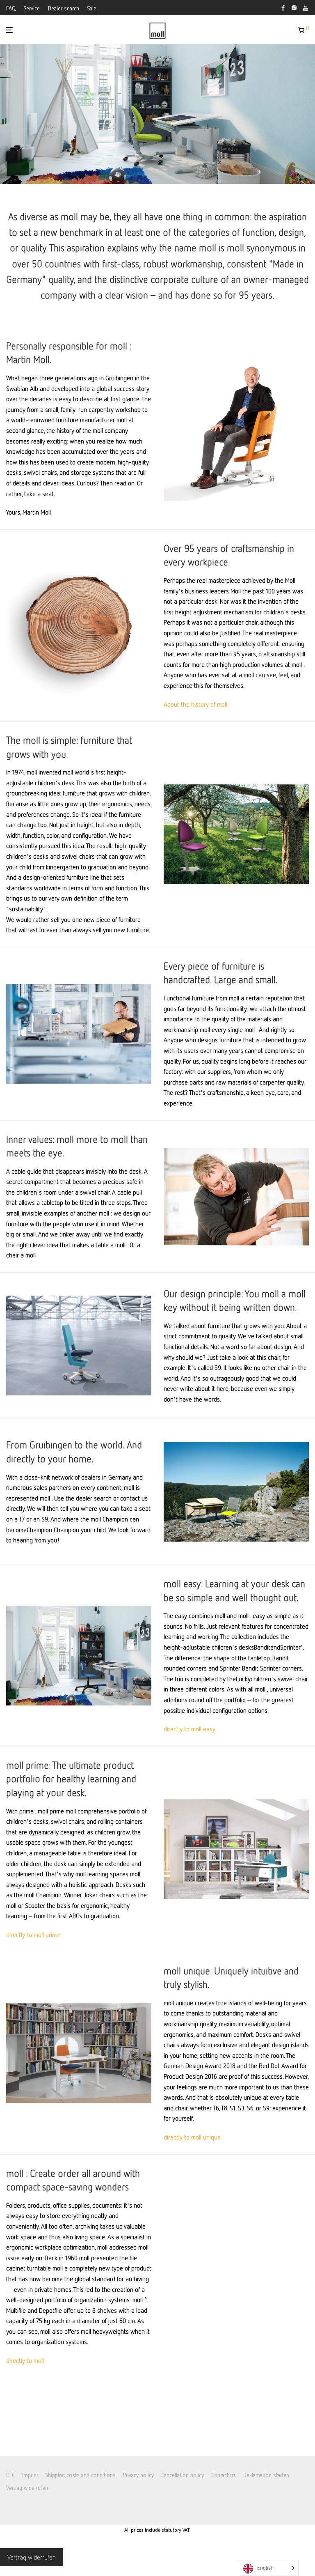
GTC (10, 2474)
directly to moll (25, 2360)
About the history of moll (195, 704)
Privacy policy (138, 2474)
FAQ (11, 8)
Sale (92, 8)
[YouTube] (306, 7)
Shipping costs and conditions (81, 2474)
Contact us (224, 2474)
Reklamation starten (266, 2474)
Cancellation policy (183, 2474)
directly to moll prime (33, 1935)
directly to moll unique (192, 2137)
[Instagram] (294, 7)
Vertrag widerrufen (27, 2488)
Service (32, 8)
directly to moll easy (189, 1729)
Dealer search (64, 8)
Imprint (30, 2474)
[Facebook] (283, 7)
